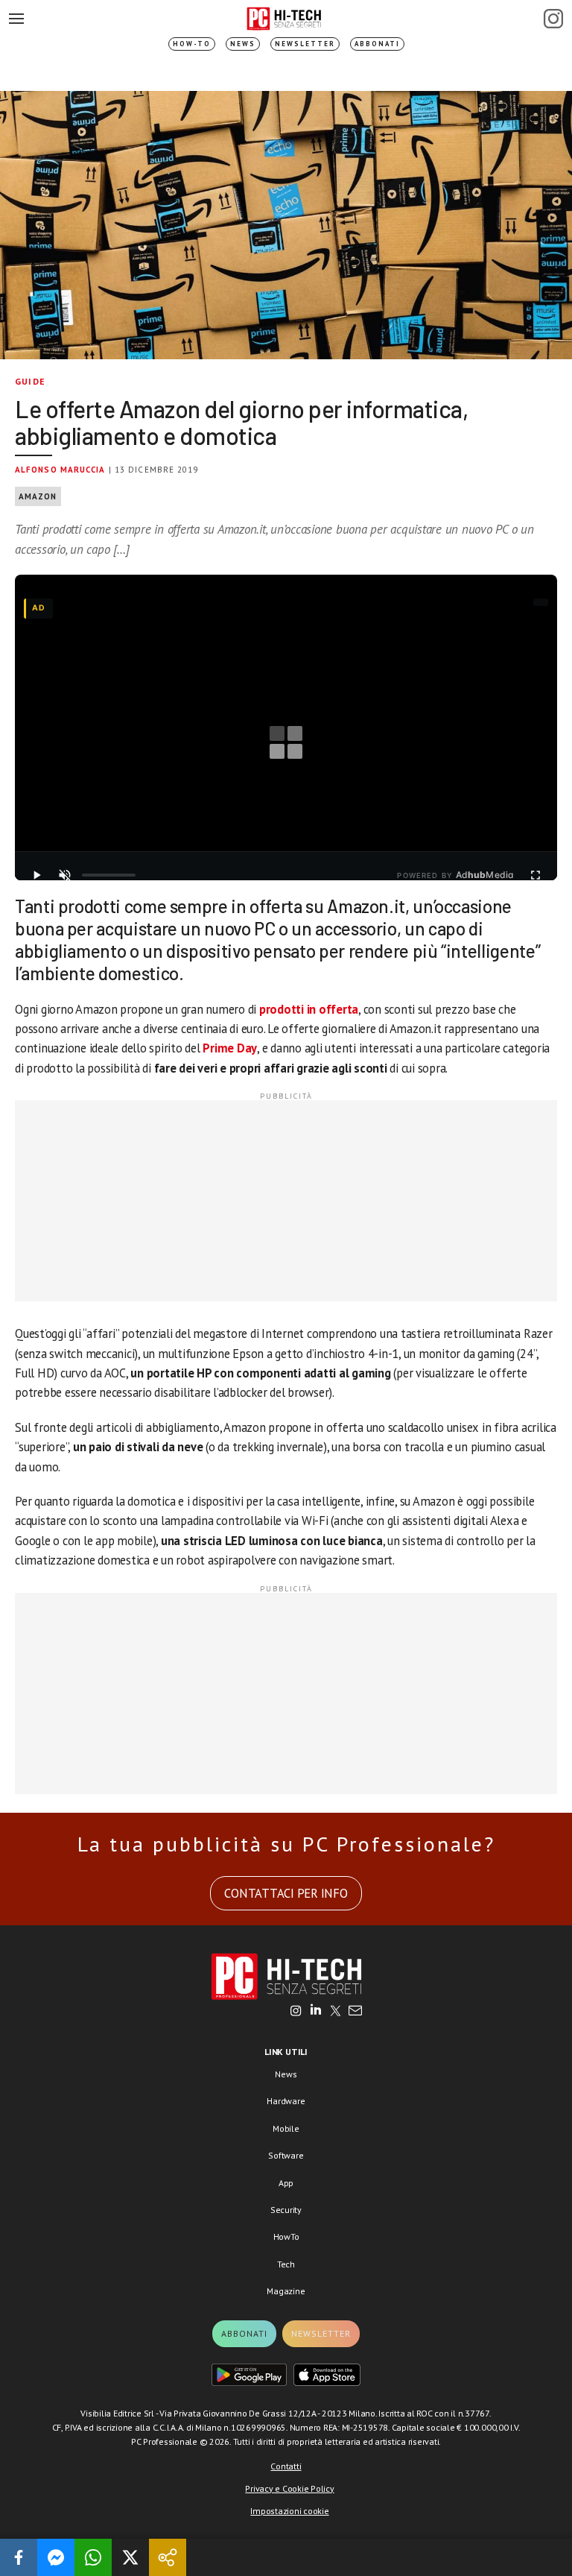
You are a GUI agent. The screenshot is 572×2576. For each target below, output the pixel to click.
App (286, 2183)
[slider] (109, 875)
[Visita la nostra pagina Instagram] (296, 2012)
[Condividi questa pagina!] (168, 2557)
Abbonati (377, 44)
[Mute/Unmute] (65, 875)
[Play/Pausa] (36, 875)
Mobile (286, 2128)
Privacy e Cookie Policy (289, 2488)
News (243, 44)
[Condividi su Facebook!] (19, 2557)
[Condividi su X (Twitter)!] (130, 2557)
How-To (192, 44)
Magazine (286, 2291)
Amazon (38, 496)
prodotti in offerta (309, 1009)
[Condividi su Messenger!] (56, 2557)
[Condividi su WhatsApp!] (93, 2557)
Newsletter (305, 44)
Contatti (286, 2466)
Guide (30, 381)
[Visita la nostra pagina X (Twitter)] (336, 2012)
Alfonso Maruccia (60, 470)
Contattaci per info (286, 1893)
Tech (286, 2264)
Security (286, 2210)
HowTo (286, 2236)
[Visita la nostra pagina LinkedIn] (316, 2012)
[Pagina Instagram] (553, 19)
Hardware (286, 2101)
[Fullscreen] (536, 875)
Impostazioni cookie (289, 2511)
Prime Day (230, 1048)
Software (286, 2155)
